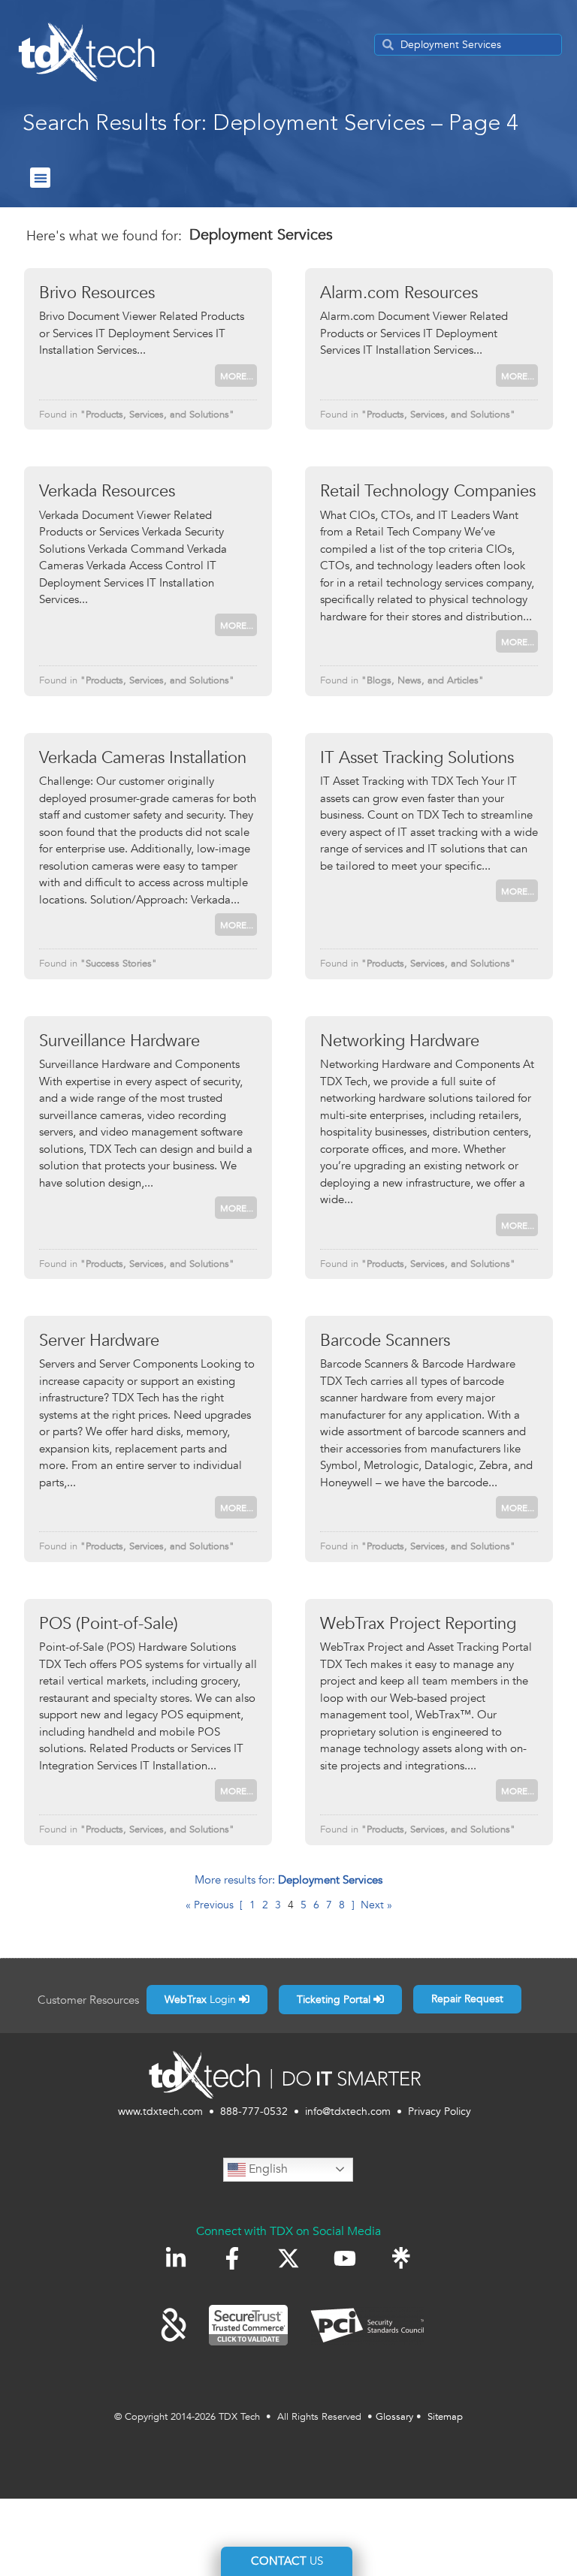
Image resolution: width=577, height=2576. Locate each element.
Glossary (394, 2417)
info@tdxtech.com (348, 2111)
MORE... (237, 376)
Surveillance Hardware (119, 1041)
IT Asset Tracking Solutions (417, 758)
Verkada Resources (107, 491)
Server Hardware (99, 1341)
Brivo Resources (97, 293)
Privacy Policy (440, 2111)
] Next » (372, 1905)
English (267, 2169)
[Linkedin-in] (176, 2258)
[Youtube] (345, 2258)
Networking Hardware (400, 1041)
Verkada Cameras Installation (143, 758)
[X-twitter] (288, 2258)
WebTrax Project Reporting (418, 1624)
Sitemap (445, 2417)
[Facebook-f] (232, 2258)
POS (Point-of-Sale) (109, 1624)
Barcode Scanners (385, 1341)
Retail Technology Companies (428, 491)
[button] (40, 178)
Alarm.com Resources (399, 293)
